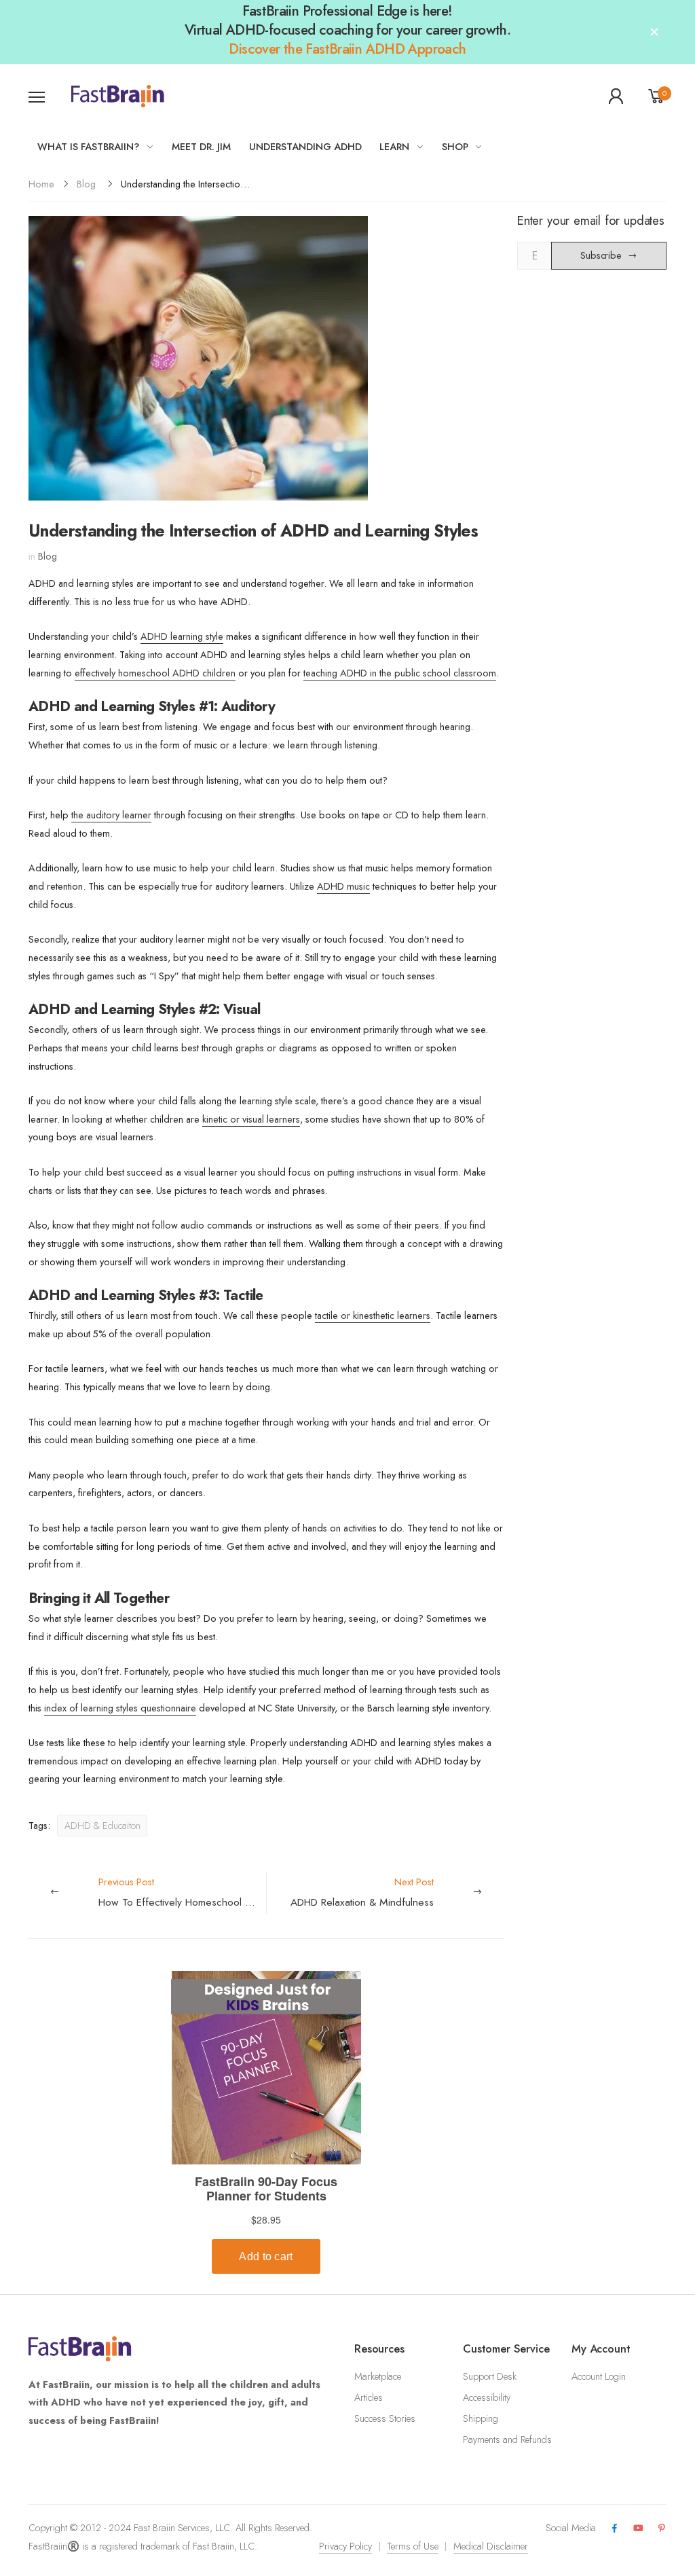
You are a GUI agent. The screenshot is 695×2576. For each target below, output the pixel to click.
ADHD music (343, 886)
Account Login (599, 2376)
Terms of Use (413, 2546)
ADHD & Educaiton (102, 1826)
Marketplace (378, 2376)
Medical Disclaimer (491, 2546)
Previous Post (182, 1892)
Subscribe (601, 255)
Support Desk (490, 2376)
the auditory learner (111, 815)
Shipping (481, 2418)
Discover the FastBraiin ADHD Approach (347, 49)
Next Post (362, 1892)
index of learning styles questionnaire (120, 1708)
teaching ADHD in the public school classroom (400, 673)
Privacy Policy (345, 2546)
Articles (369, 2397)
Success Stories (385, 2418)
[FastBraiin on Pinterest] (662, 2529)
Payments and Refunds (507, 2439)
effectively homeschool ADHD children (155, 673)
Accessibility (487, 2397)
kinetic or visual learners (251, 1119)
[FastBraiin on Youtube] (638, 2529)
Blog (86, 184)
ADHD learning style (182, 636)
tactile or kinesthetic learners (373, 1316)
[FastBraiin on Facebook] (614, 2529)
